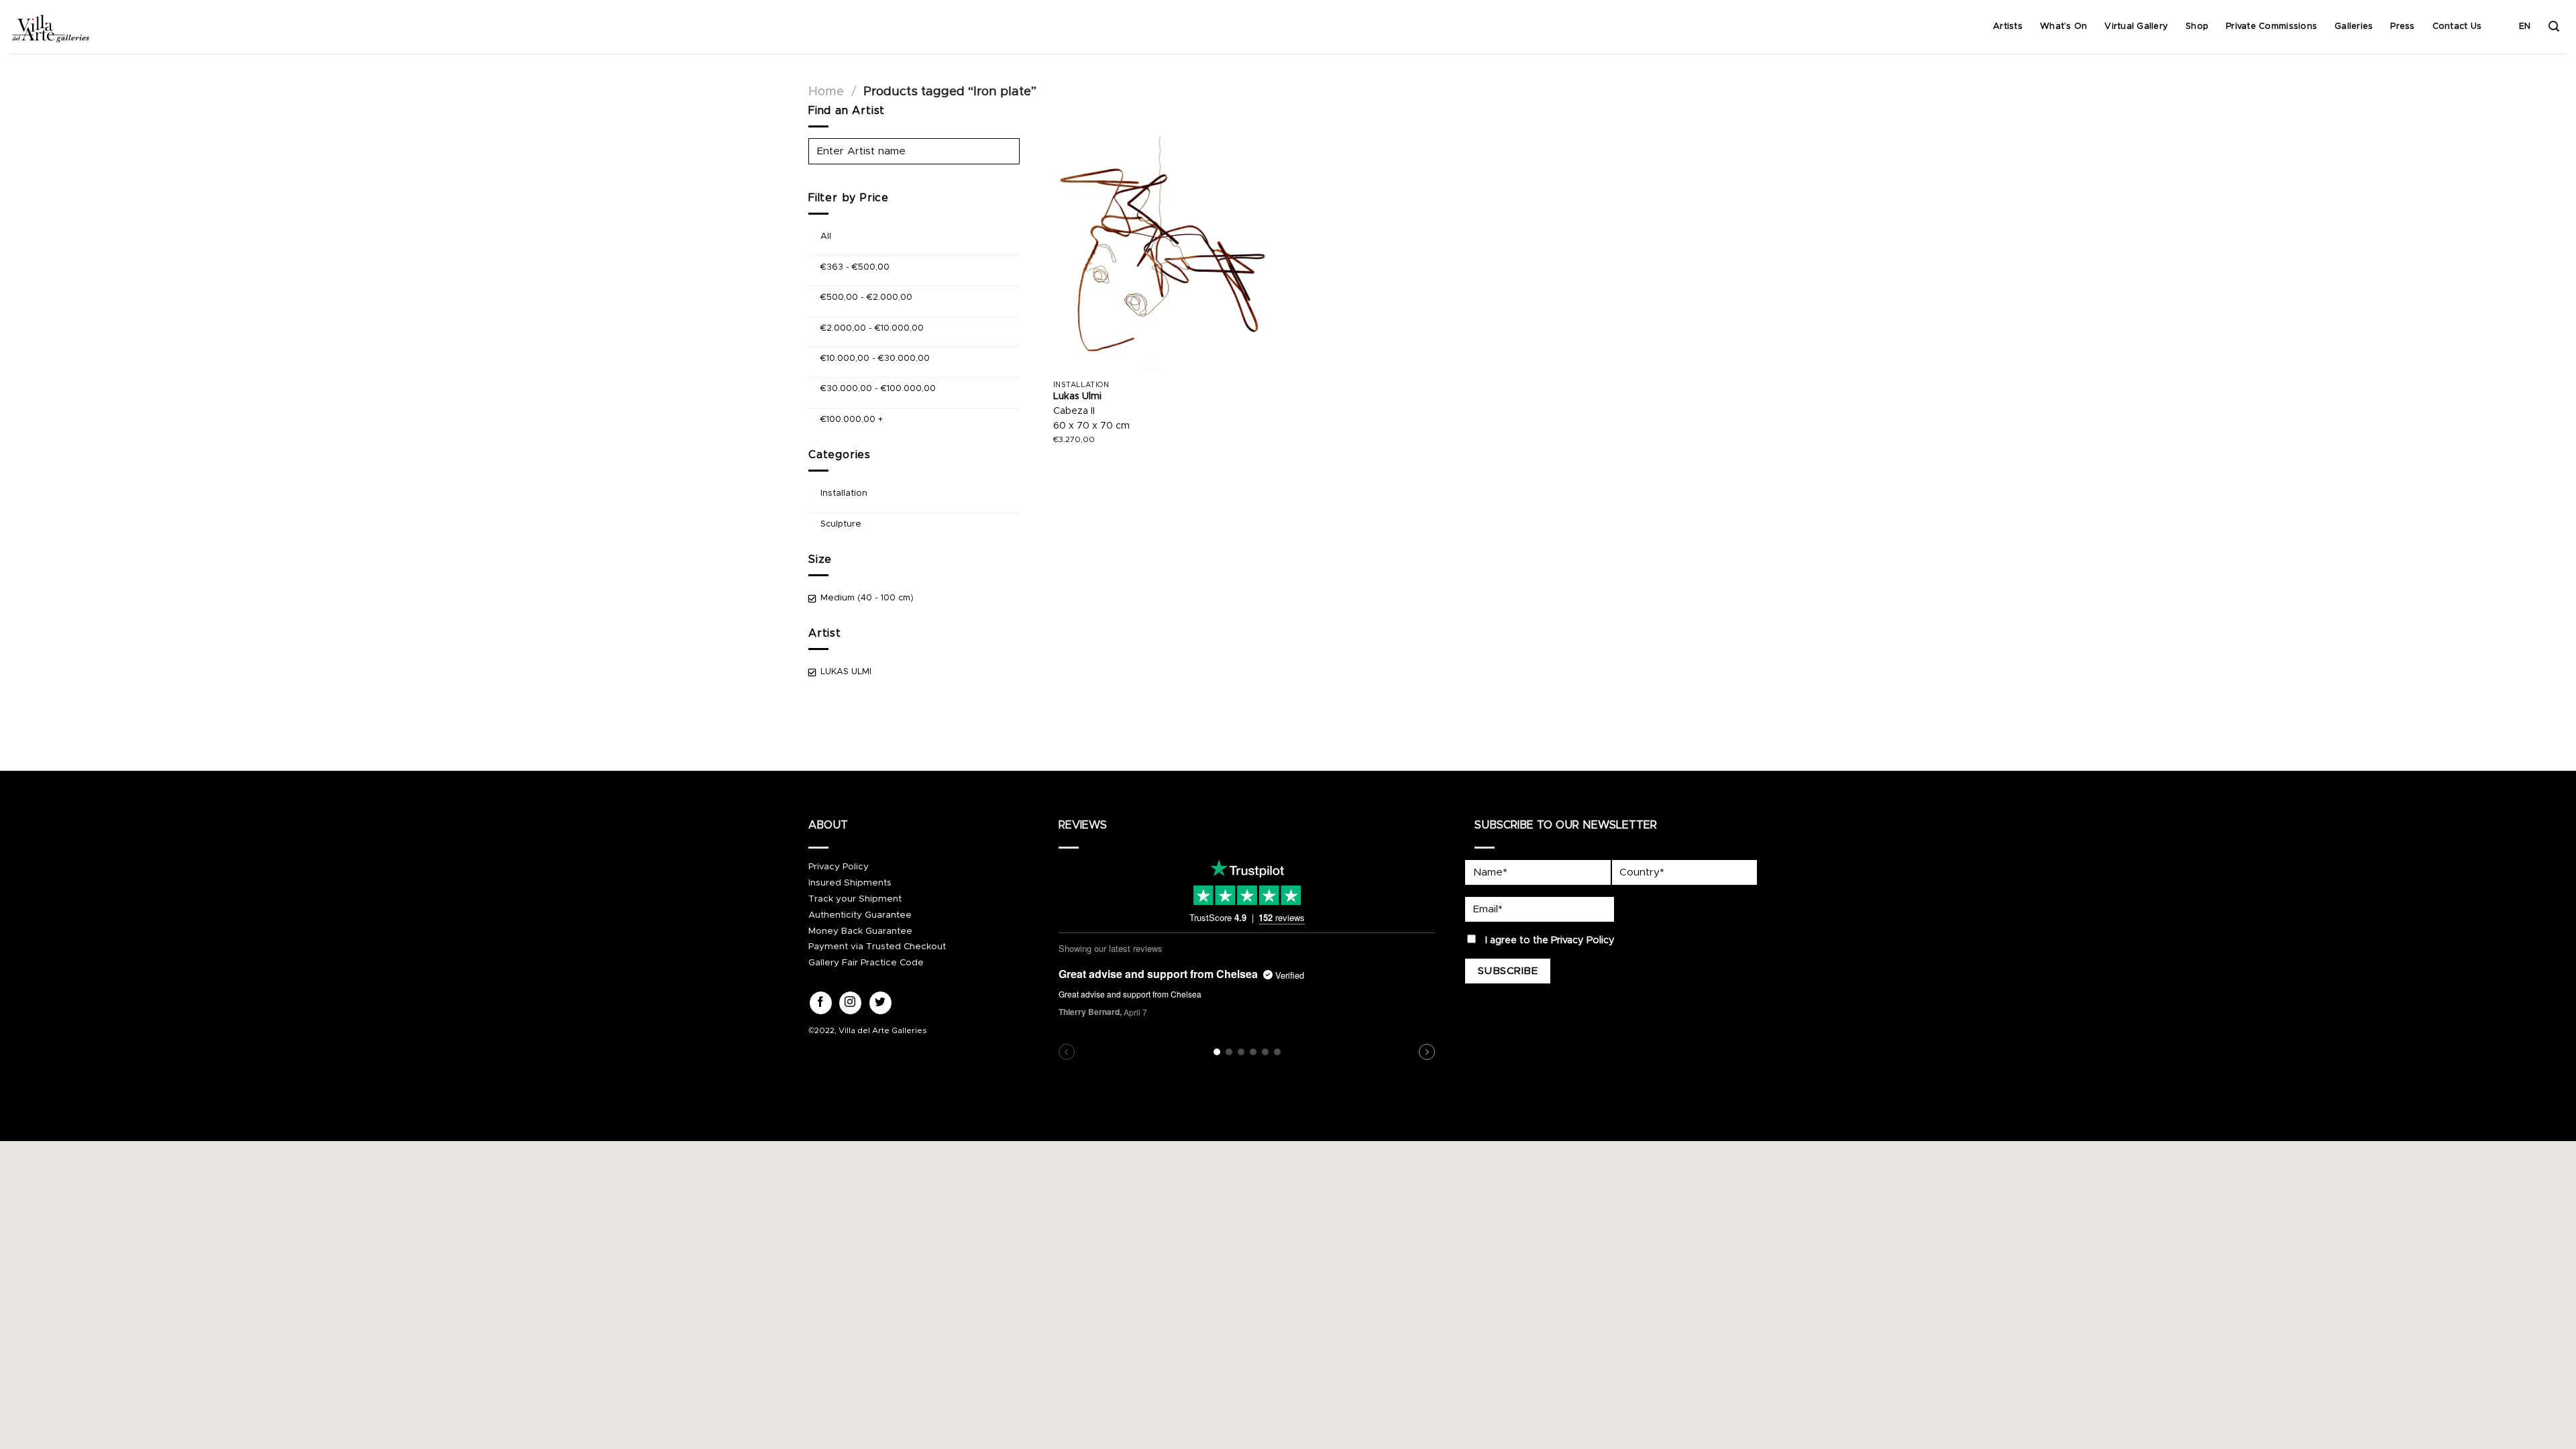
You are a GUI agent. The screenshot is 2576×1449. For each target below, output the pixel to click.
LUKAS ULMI (846, 672)
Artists (2008, 26)
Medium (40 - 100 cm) (867, 598)
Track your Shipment (855, 899)
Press (2402, 26)
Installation (844, 493)
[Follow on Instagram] (850, 1003)
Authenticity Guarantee (860, 915)
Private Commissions (2271, 26)
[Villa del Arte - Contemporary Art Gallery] (50, 27)
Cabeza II (1074, 411)
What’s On (2063, 26)
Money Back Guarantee (860, 931)
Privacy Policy (839, 867)
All (826, 236)
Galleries (2354, 26)
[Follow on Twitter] (880, 1003)
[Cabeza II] (1168, 256)
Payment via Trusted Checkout (877, 947)
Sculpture (841, 524)
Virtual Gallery (2136, 26)
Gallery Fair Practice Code (866, 963)
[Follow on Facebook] (821, 1003)
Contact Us (2457, 26)
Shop (2197, 26)
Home (826, 92)
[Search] (2554, 26)
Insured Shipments (850, 883)
